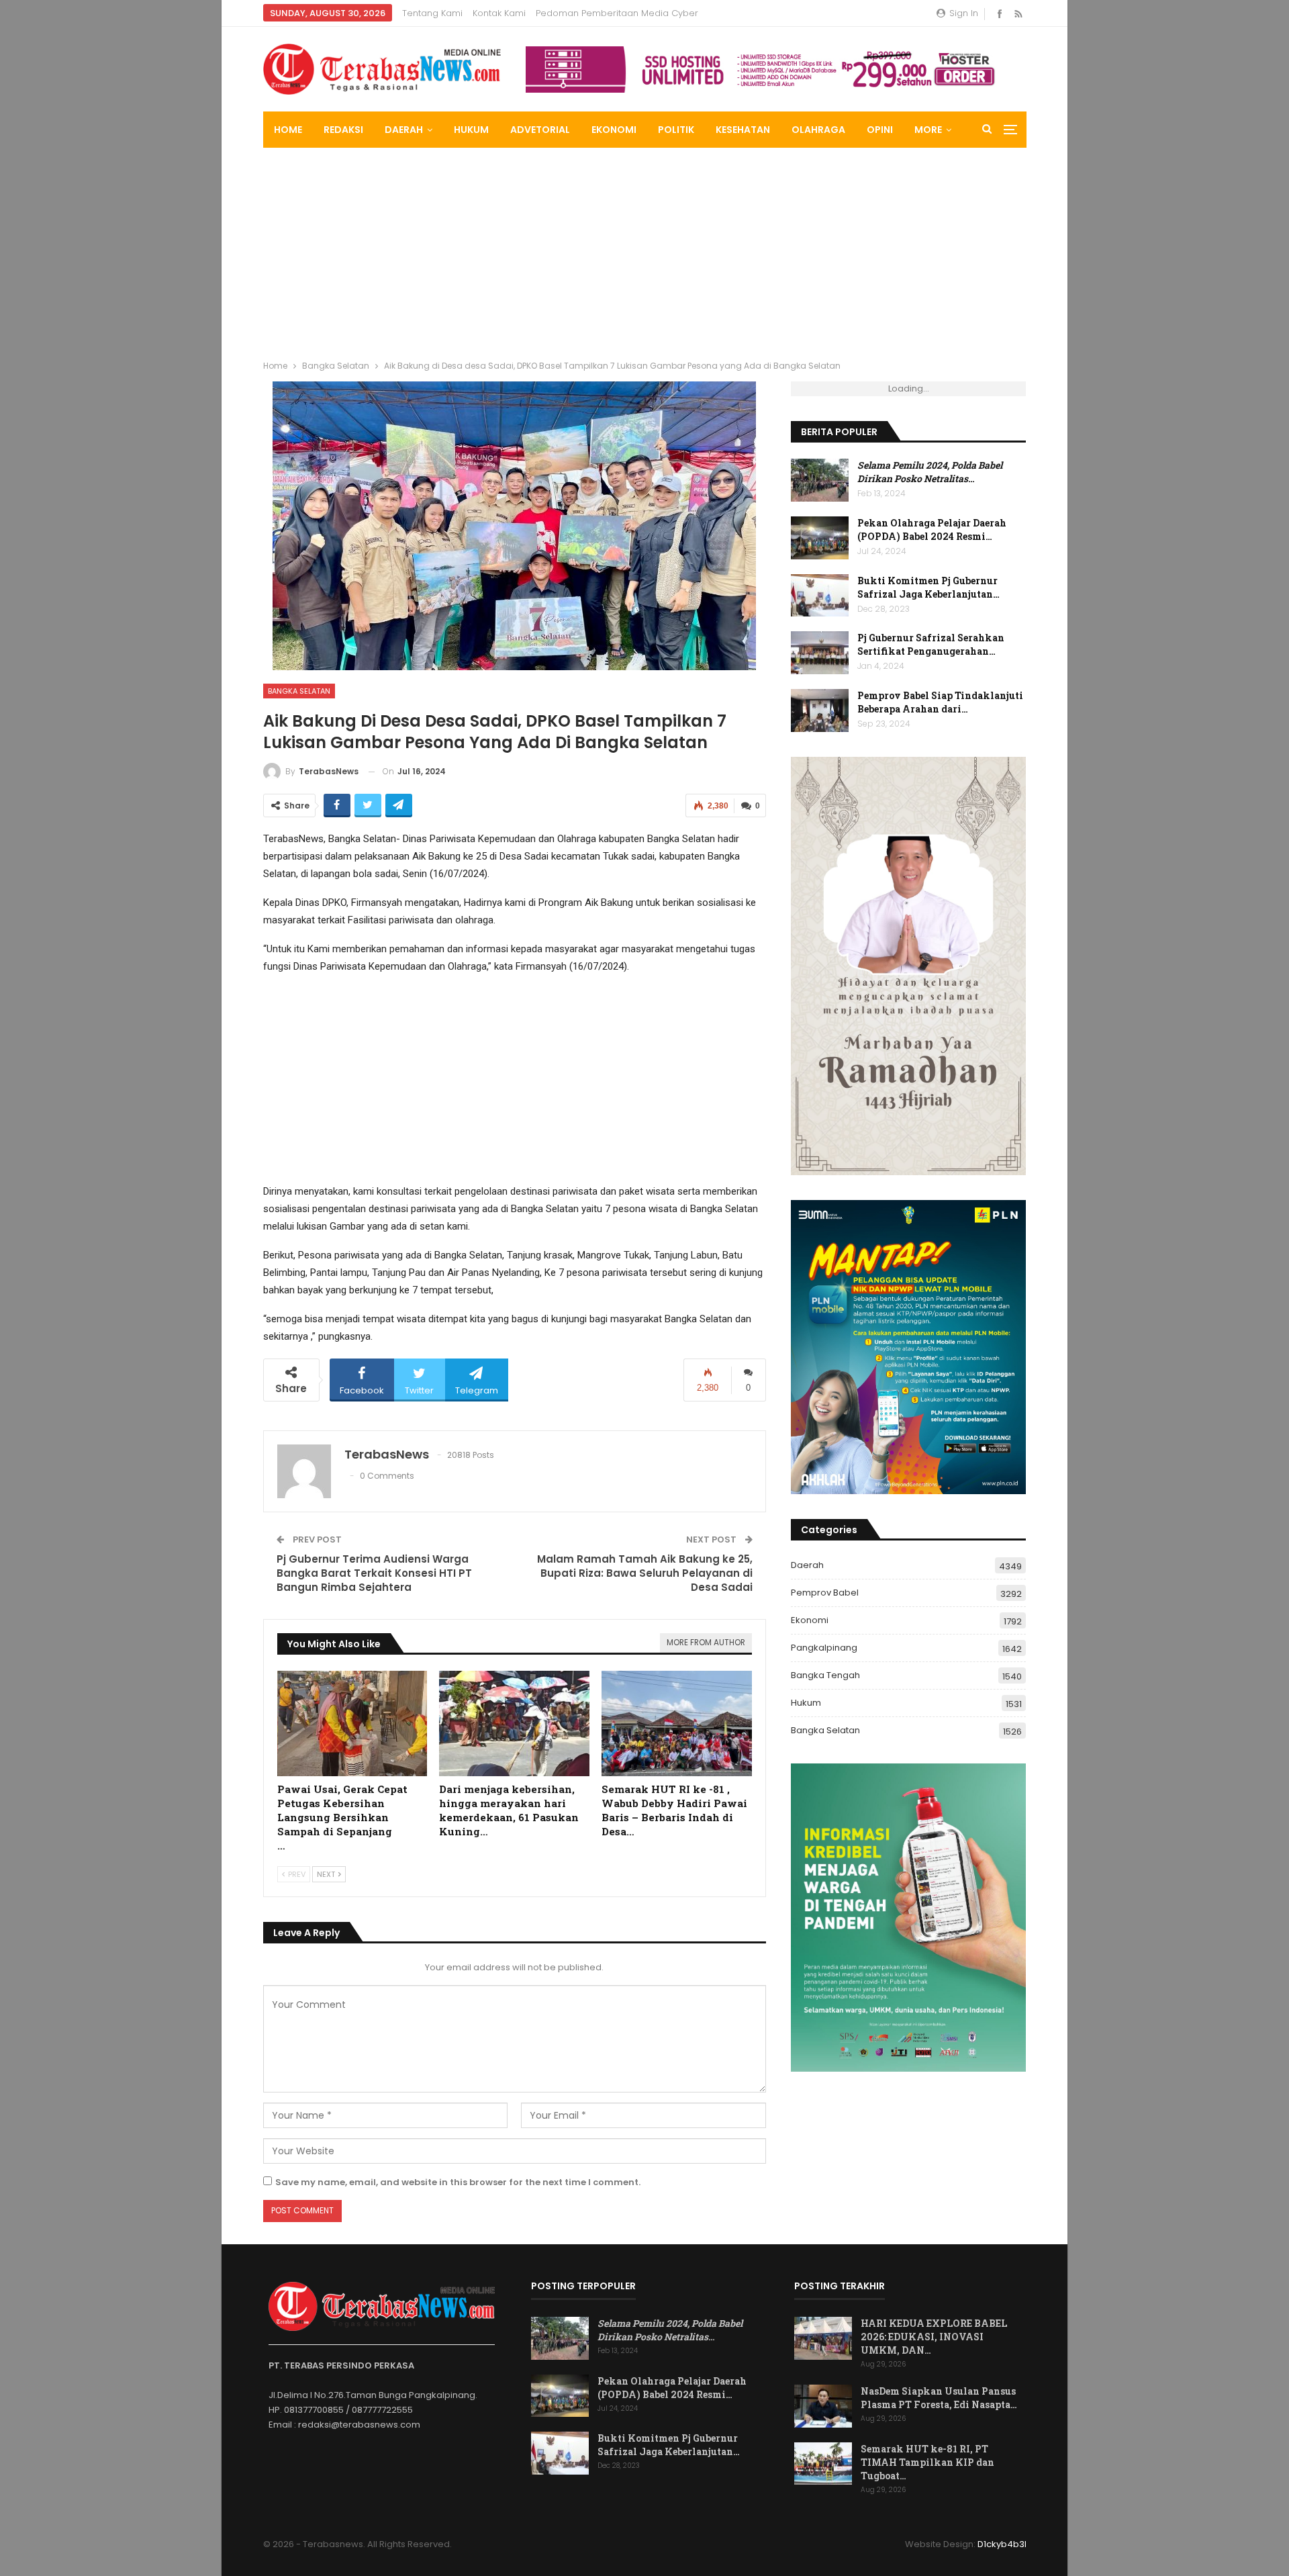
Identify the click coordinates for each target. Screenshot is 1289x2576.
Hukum (471, 130)
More (928, 130)
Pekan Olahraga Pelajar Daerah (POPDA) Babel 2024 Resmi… (932, 530)
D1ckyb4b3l (1002, 2544)
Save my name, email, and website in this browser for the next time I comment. (458, 2182)
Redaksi (343, 130)
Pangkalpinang (824, 1648)
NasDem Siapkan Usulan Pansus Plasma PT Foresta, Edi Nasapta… (939, 2398)
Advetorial (540, 130)
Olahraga (818, 130)
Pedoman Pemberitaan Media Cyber (617, 13)
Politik (676, 130)
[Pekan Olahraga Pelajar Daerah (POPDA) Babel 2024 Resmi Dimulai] (820, 538)
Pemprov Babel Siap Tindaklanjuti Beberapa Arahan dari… (940, 702)
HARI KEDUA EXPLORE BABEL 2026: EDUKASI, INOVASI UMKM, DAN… (934, 2337)
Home (288, 130)
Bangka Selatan (299, 691)
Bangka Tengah (825, 1675)
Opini (880, 130)
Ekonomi (614, 130)
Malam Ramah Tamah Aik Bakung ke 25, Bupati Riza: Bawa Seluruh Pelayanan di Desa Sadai (645, 1573)
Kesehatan (743, 130)
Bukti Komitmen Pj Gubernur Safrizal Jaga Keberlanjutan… (928, 587)
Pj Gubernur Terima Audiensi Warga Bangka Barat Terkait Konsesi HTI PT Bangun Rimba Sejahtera (374, 1573)
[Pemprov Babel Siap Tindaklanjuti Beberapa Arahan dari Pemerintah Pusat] (820, 710)
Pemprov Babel (825, 1593)
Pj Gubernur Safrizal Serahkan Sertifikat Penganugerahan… (931, 644)
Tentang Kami (432, 13)
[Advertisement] (644, 248)
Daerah (404, 130)
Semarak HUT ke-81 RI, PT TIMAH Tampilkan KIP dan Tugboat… (927, 2462)
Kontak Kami (499, 13)
